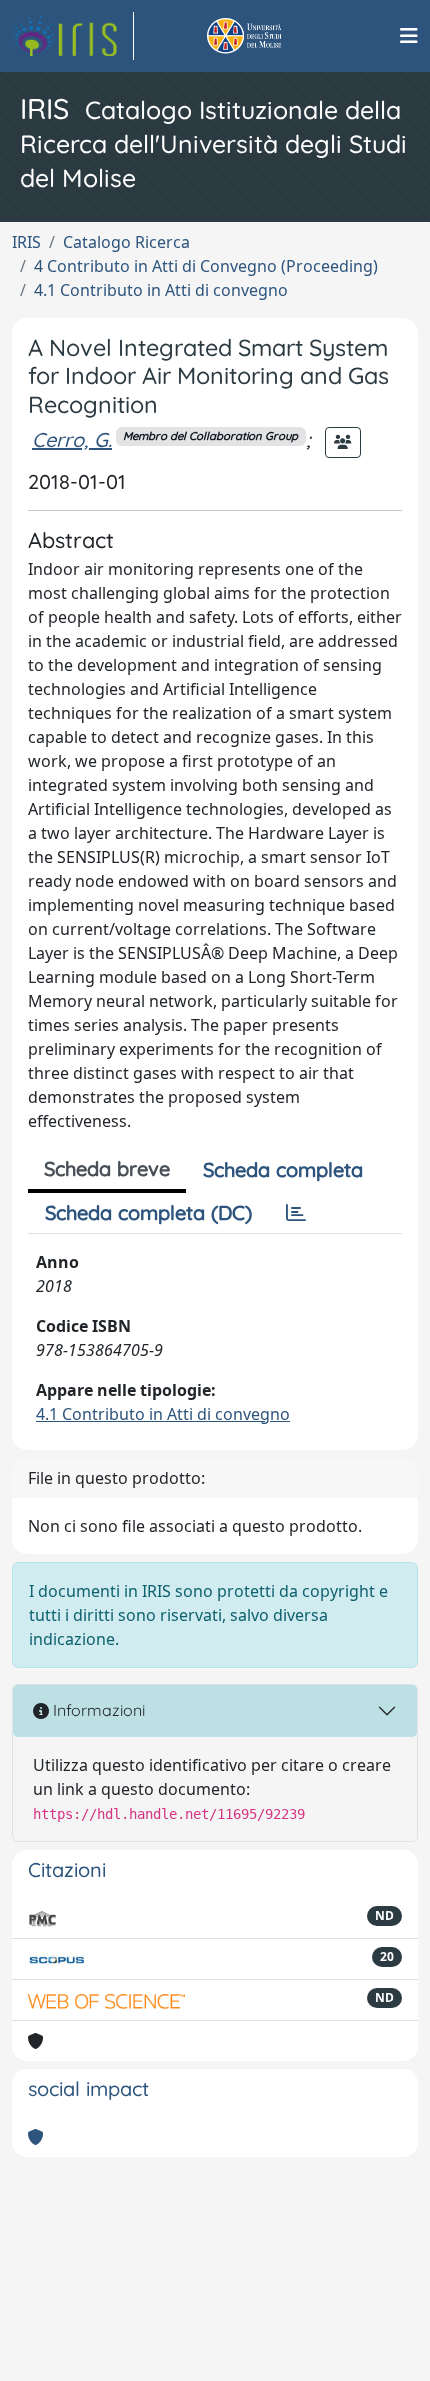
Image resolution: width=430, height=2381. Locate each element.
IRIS (26, 242)
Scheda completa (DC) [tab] (148, 1212)
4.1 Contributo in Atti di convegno (161, 290)
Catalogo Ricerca (126, 242)
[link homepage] (73, 36)
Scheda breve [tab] (107, 1168)
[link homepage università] (267, 36)
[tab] (296, 1213)
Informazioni (97, 1710)
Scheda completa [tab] (283, 1169)
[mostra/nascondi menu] (409, 36)
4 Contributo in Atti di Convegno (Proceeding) (206, 266)
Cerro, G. (72, 439)
